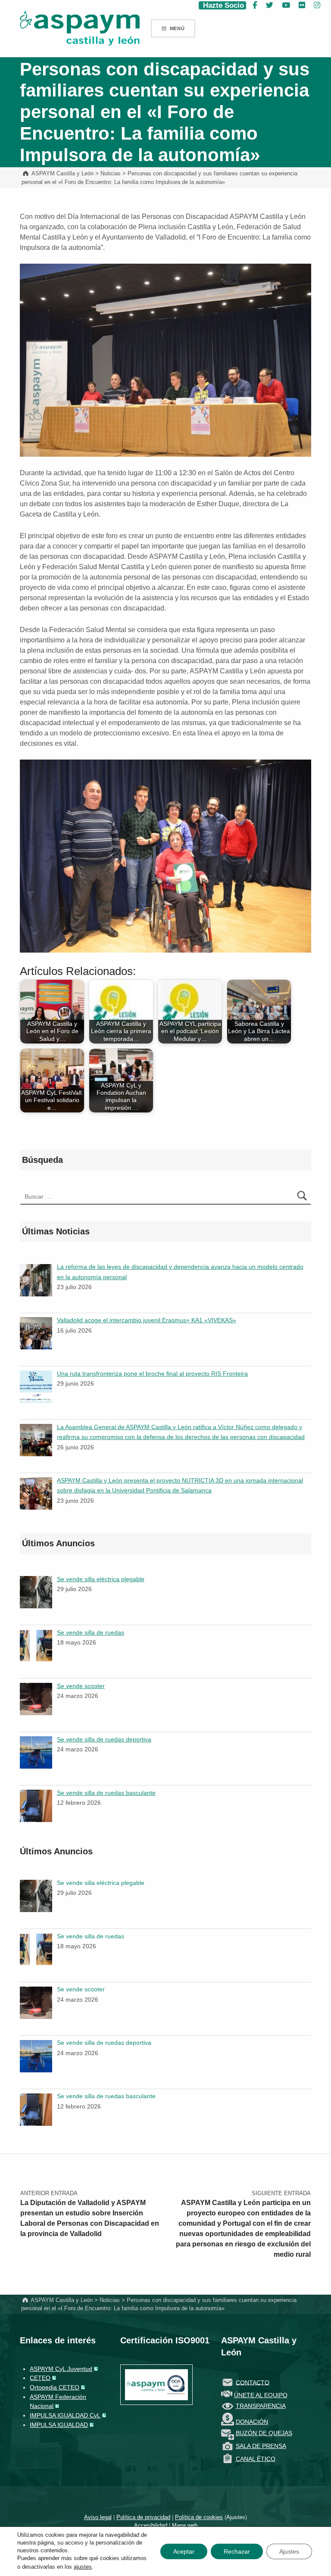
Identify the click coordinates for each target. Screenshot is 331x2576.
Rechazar (237, 2551)
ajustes (83, 2567)
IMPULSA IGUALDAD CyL (65, 2415)
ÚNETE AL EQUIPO (261, 2395)
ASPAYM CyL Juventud (61, 2369)
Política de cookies (199, 2517)
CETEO (40, 2378)
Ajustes (236, 2517)
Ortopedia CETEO (55, 2387)
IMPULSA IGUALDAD (59, 2425)
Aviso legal (98, 2517)
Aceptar (184, 2551)
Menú (177, 28)
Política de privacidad (143, 2517)
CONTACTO (253, 2382)
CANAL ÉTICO (256, 2459)
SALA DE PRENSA (261, 2446)
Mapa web (185, 2525)
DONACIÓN (252, 2422)
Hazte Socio (222, 5)
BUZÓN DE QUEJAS (264, 2433)
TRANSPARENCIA (261, 2406)
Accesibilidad (151, 2525)
